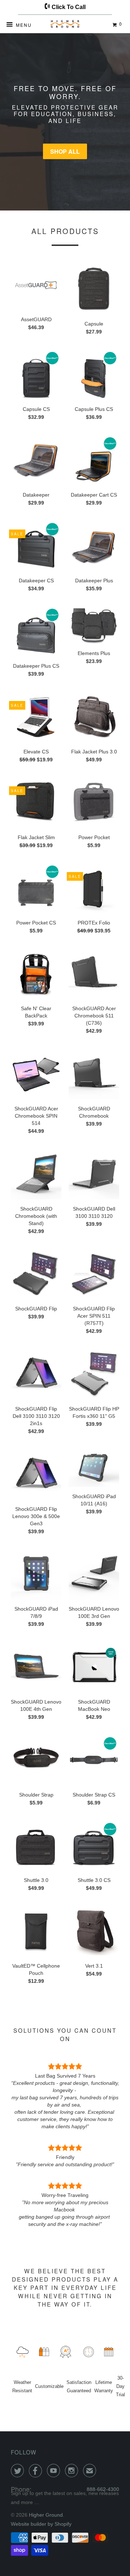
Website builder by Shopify (41, 2524)
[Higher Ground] (65, 25)
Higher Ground (46, 2515)
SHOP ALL (65, 151)
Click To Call (68, 7)
